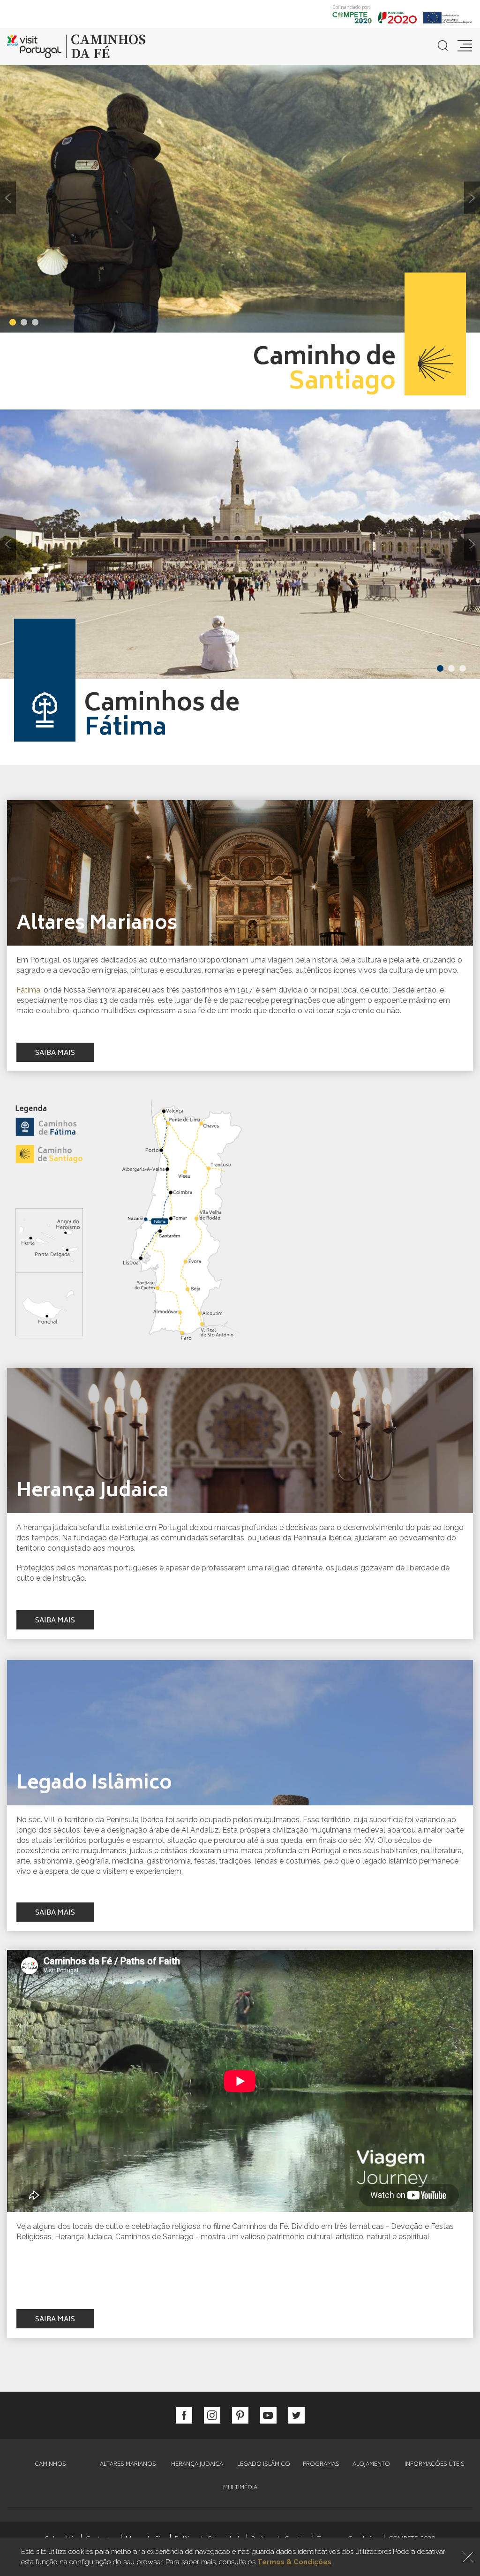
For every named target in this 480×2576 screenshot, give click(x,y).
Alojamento (371, 2465)
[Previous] (8, 198)
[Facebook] (184, 2415)
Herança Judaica (197, 2465)
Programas (321, 2465)
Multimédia (240, 2488)
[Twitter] (296, 2415)
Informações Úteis (435, 2465)
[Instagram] (212, 2415)
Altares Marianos (128, 2465)
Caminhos (50, 2465)
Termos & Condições (294, 2562)
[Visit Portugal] (37, 46)
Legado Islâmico (264, 2465)
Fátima (28, 990)
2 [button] (24, 322)
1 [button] (13, 322)
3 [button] (35, 322)
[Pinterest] (240, 2415)
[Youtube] (268, 2415)
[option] (240, 198)
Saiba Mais (55, 1053)
